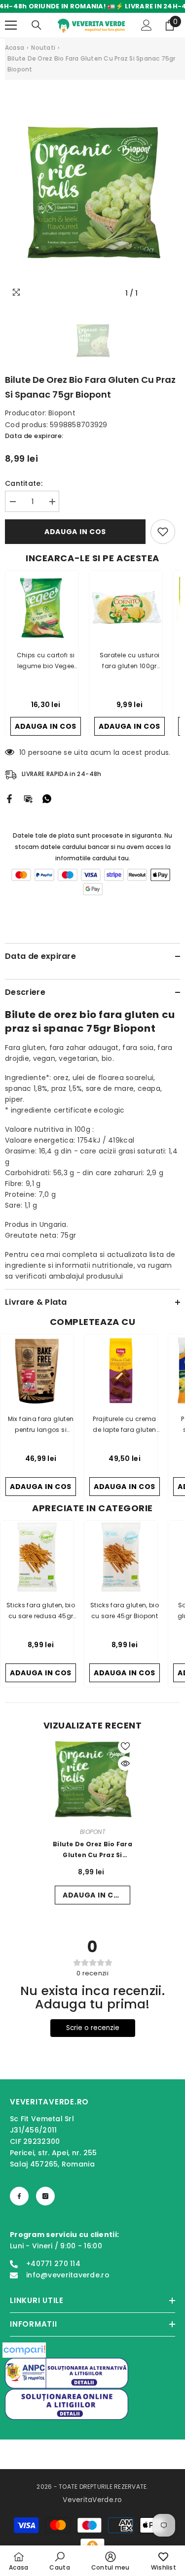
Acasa (15, 48)
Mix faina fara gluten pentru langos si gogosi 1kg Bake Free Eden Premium (41, 1425)
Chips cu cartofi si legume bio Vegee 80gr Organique (46, 661)
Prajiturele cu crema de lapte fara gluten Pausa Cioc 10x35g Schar (124, 1425)
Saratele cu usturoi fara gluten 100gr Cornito (130, 661)
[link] (59, 2561)
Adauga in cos (75, 532)
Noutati (43, 48)
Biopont (62, 413)
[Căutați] (37, 25)
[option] (92, 192)
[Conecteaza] (147, 25)
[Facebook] (9, 798)
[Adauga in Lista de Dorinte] (163, 532)
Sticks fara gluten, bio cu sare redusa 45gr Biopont (41, 1611)
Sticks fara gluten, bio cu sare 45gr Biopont (125, 1610)
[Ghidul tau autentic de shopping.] (24, 2350)
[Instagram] (45, 2196)
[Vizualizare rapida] (125, 1763)
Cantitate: (24, 483)
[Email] (28, 798)
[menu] (11, 25)
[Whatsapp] (47, 798)
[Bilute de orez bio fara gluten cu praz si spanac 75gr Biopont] (92, 1779)
